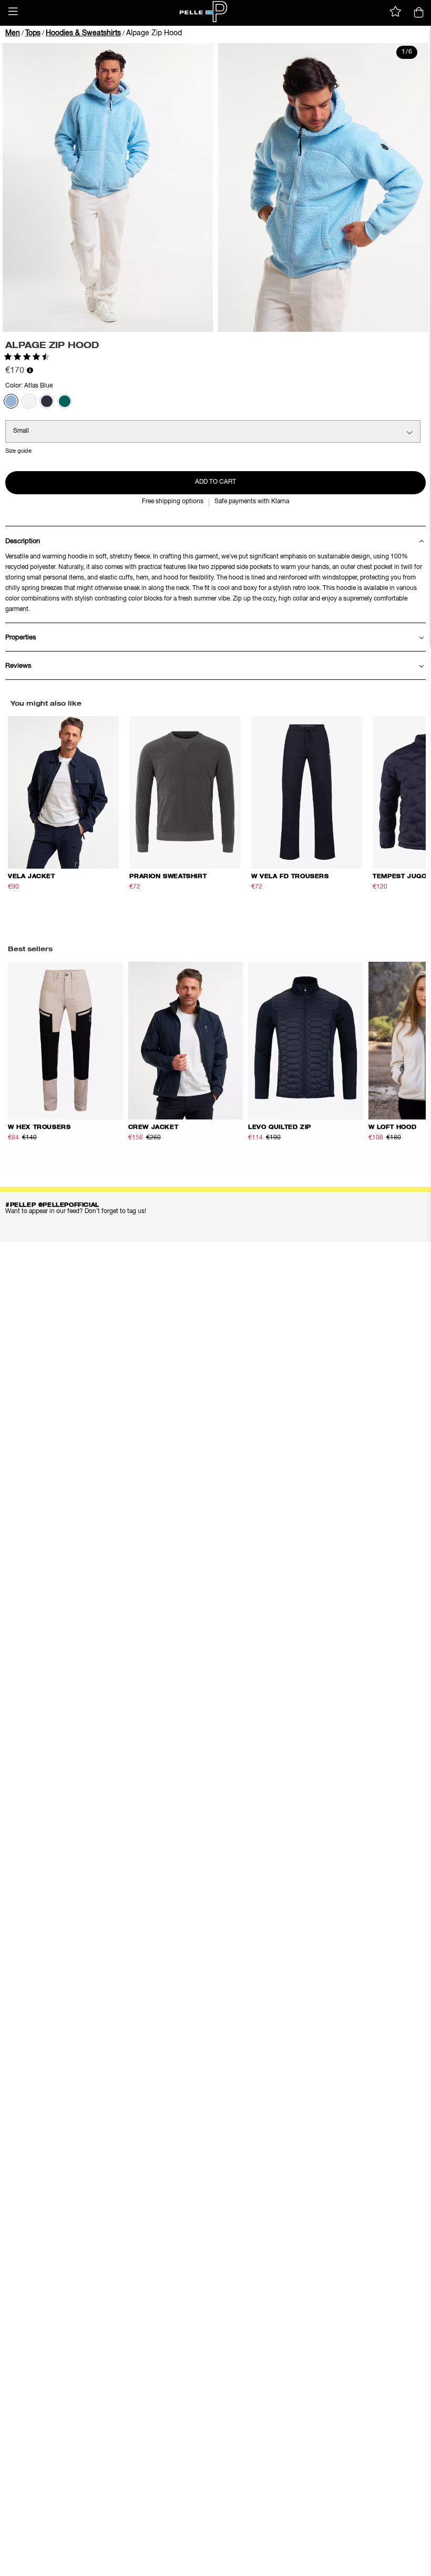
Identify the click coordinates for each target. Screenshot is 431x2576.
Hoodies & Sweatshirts (83, 33)
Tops (33, 33)
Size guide (18, 451)
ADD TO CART (215, 482)
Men (13, 33)
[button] (13, 12)
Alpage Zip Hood (154, 33)
